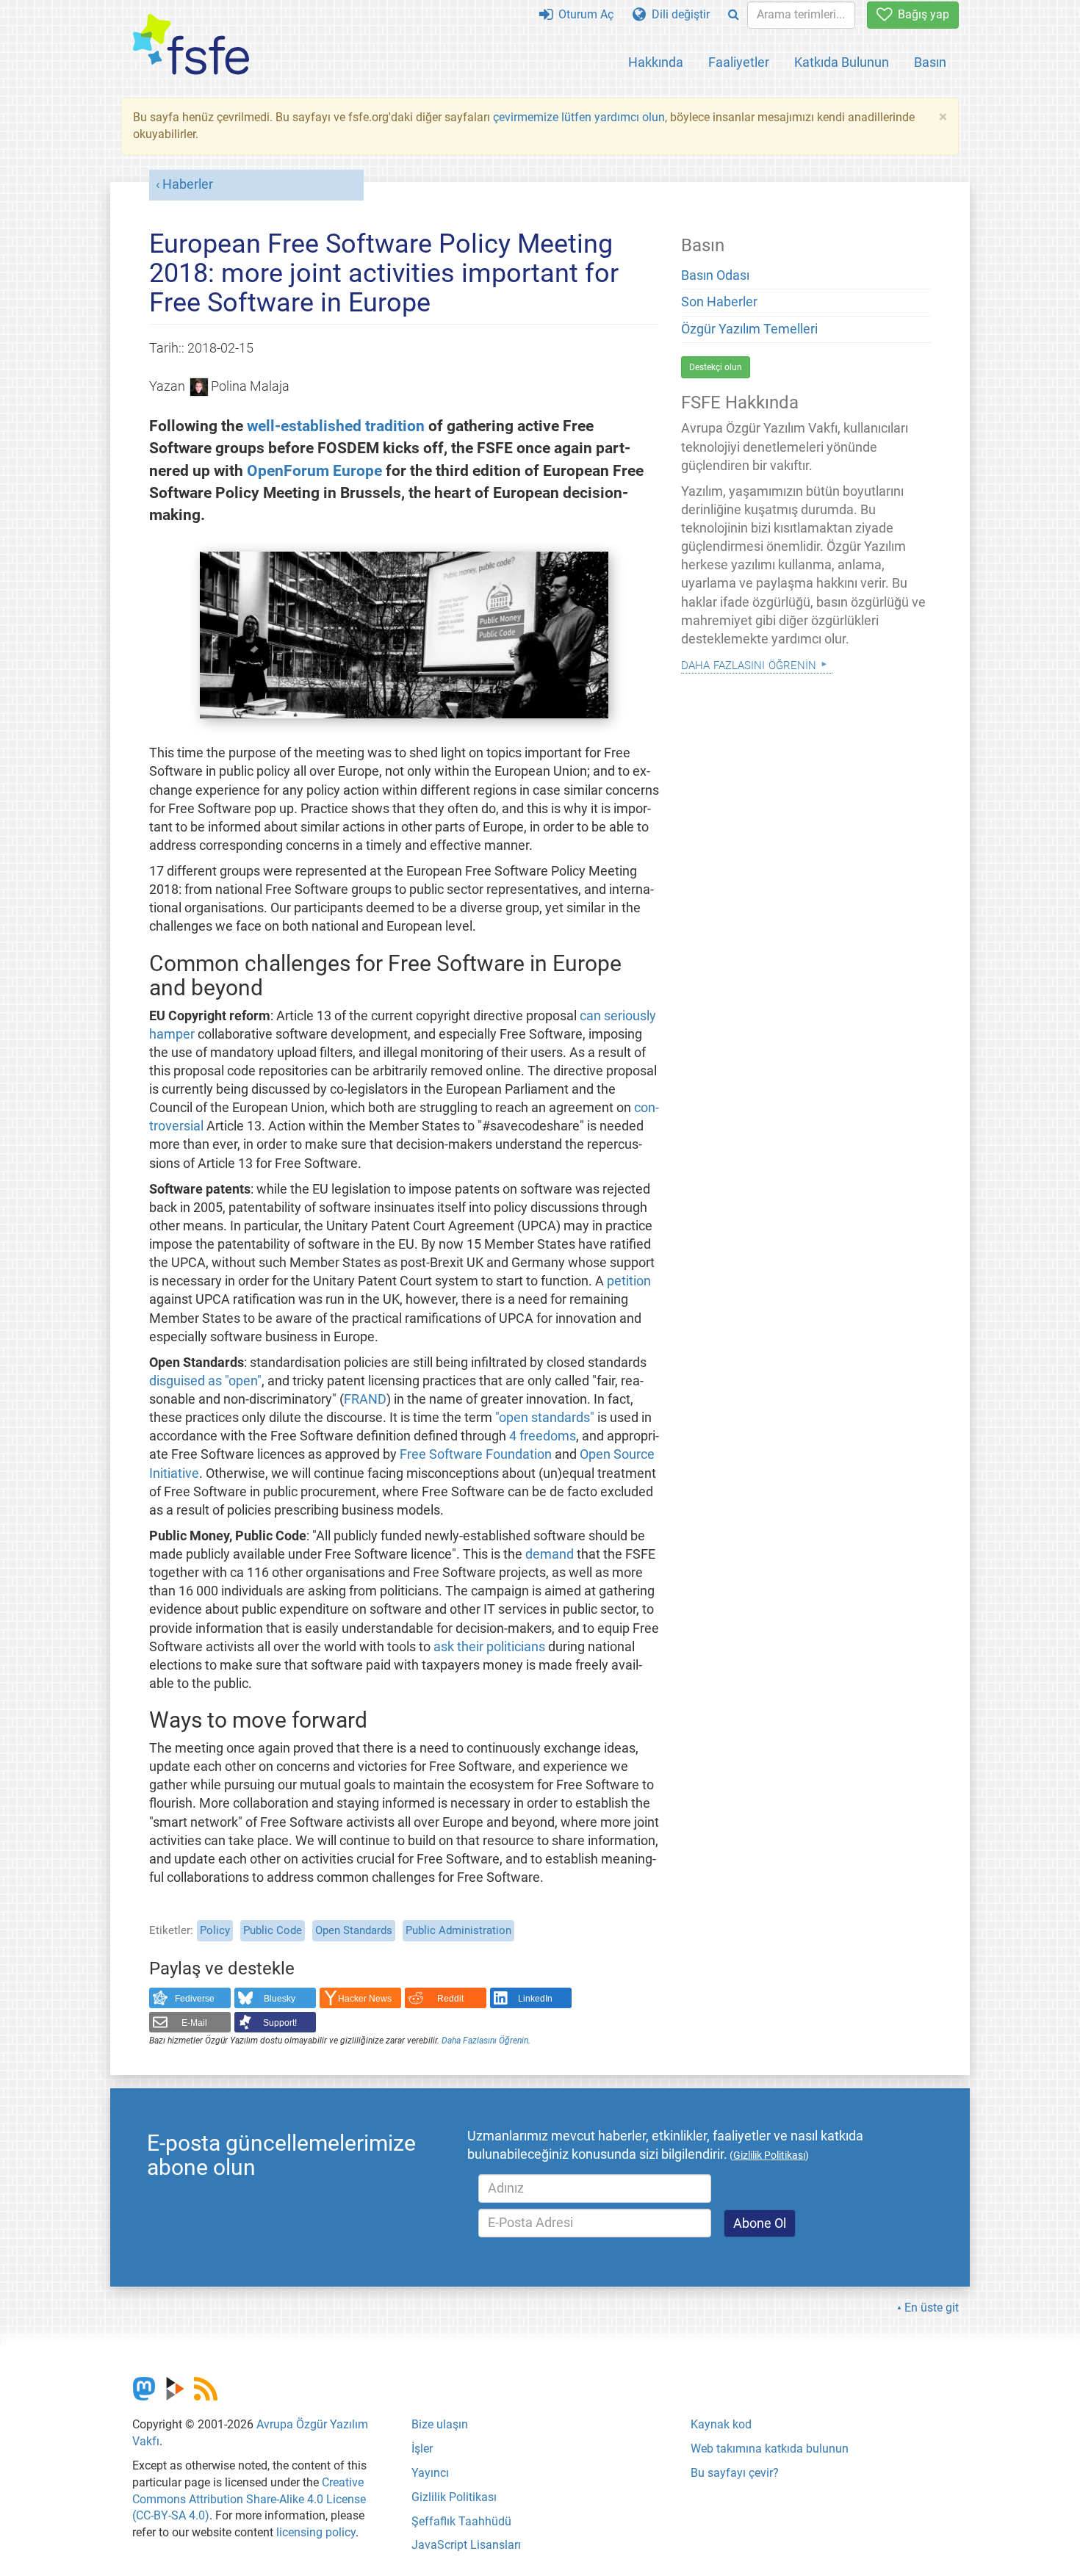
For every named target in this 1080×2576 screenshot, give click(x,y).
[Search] (734, 15)
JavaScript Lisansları (466, 2545)
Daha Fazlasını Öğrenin (485, 2041)
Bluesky (280, 1999)
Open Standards (354, 1930)
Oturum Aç (583, 14)
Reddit (450, 1999)
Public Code (273, 1930)
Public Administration (458, 1930)
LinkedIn (535, 1999)
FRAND (365, 1399)
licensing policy (316, 2532)
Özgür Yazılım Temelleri (749, 329)
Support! (280, 2023)
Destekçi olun (716, 367)
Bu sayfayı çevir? (735, 2473)
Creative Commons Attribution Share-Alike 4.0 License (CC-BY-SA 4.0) (249, 2499)
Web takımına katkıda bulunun (770, 2449)
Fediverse (195, 1999)
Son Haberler (719, 302)
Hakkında (656, 62)
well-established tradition (336, 426)
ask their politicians (489, 1647)
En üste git (932, 2308)
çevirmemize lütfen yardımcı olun (579, 117)
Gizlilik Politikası (454, 2497)
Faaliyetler (739, 62)
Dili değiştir (678, 14)
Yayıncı (430, 2473)
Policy (215, 1930)
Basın (930, 62)
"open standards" (545, 1418)
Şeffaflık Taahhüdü (461, 2521)
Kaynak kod (721, 2424)
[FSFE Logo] (191, 45)
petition (629, 1281)
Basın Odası (715, 275)
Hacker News (365, 1999)
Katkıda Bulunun (842, 62)
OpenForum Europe (314, 470)
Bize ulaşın (440, 2424)
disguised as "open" (205, 1381)
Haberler (188, 184)
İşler (422, 2449)
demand (550, 1554)
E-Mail (194, 2023)
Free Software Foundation (476, 1454)
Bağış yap (921, 14)
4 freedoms (543, 1436)
